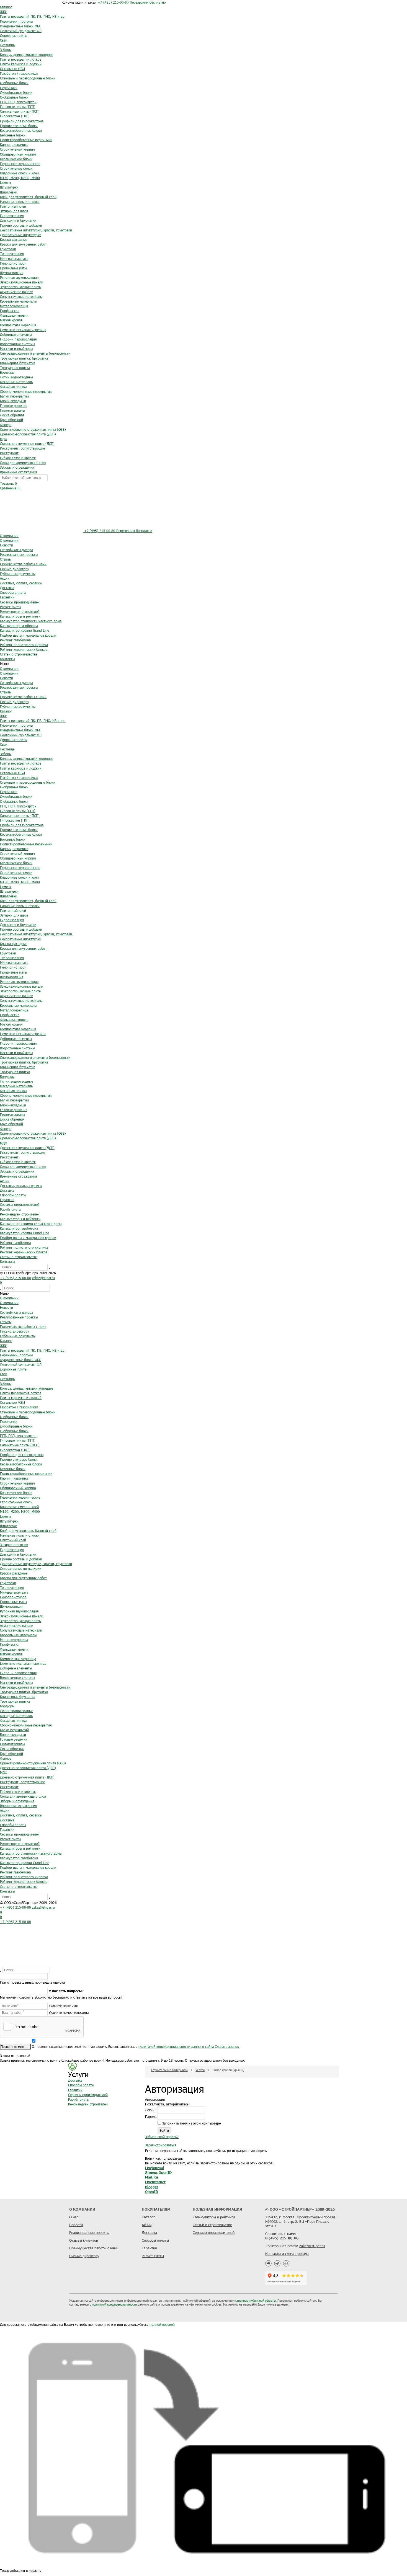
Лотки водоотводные (16, 377)
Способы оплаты (13, 592)
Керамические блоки (16, 159)
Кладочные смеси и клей (19, 173)
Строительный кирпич (17, 149)
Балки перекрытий (14, 396)
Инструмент (9, 453)
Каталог (6, 7)
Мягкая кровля (11, 320)
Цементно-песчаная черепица (23, 330)
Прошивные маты (13, 268)
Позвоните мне (13, 2046)
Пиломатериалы (12, 410)
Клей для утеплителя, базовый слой (28, 197)
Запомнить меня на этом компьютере (191, 2123)
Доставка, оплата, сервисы (21, 583)
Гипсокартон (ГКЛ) (15, 116)
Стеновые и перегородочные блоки (28, 78)
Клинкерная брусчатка (18, 363)
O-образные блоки (14, 97)
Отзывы (6, 559)
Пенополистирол (13, 263)
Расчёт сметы (11, 607)
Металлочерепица (14, 306)
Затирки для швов (14, 211)
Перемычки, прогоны (16, 21)
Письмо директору (15, 569)
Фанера (6, 425)
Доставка (7, 588)
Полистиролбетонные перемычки (26, 140)
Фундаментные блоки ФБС (20, 26)
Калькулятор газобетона (19, 626)
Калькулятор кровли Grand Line (25, 630)
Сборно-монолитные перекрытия (26, 391)
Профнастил (10, 311)
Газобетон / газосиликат (19, 73)
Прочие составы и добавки (21, 225)
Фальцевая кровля (14, 315)
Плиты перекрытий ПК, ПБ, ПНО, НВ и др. (33, 16)
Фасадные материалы (17, 382)
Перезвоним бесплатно (148, 2)
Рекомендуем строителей (20, 611)
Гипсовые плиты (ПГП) (18, 107)
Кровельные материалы (18, 301)
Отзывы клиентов (84, 2240)
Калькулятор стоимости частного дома (31, 621)
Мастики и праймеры (16, 349)
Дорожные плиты (14, 35)
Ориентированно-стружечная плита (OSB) (33, 429)
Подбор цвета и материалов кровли (28, 635)
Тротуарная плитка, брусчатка (24, 358)
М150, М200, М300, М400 (20, 178)
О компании (9, 536)
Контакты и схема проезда (287, 2254)
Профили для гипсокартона (22, 121)
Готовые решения (14, 406)
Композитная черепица (18, 325)
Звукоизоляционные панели (22, 282)
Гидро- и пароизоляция (18, 339)
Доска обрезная (12, 415)
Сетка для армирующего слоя (23, 463)
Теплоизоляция (12, 254)
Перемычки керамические (20, 164)
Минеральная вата (14, 259)
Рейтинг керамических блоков (24, 649)
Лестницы (8, 45)
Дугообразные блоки (16, 92)
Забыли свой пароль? (162, 2137)
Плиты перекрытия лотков (21, 59)
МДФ (4, 439)
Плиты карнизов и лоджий (21, 64)
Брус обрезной (11, 420)
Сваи (4, 40)
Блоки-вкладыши (13, 401)
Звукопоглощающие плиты (21, 287)
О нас (74, 2217)
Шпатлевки (9, 192)
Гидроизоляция (12, 216)
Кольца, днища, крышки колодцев (27, 55)
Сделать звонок (227, 2046)
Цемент (6, 182)
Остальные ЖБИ (12, 69)
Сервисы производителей (20, 602)
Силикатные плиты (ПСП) (20, 111)
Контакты (7, 659)
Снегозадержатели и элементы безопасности (35, 353)
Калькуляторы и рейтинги (20, 616)
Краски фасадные (14, 239)
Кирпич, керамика (14, 144)
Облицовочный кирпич (18, 154)
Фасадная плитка (13, 386)
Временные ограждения (18, 472)
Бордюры (7, 372)
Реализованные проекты (19, 554)
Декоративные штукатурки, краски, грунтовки (36, 230)
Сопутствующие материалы (21, 296)
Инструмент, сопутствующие (22, 448)
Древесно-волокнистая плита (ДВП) (28, 434)
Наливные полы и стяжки (20, 202)
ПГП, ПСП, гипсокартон (18, 102)
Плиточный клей (13, 206)
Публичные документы (18, 574)
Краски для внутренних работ (23, 244)
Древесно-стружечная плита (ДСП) (27, 443)
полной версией (162, 2324)
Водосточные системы (17, 344)
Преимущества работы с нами (23, 564)
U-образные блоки (14, 83)
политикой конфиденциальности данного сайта (176, 2046)
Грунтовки (8, 249)
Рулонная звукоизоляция (19, 277)
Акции (5, 578)
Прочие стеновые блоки (19, 126)
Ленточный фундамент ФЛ (21, 31)
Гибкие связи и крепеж (18, 458)
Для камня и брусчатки (18, 220)
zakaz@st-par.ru (43, 1278)
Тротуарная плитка (15, 368)
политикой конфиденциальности (114, 2304)
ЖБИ (4, 12)
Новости (7, 545)
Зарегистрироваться (161, 2145)
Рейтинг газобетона (15, 640)
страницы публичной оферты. (256, 2300)
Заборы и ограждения (17, 467)
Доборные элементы (16, 334)
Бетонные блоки (13, 135)
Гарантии (7, 597)
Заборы (6, 50)
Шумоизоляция (12, 273)
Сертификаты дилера (16, 550)
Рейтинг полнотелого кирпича (24, 645)
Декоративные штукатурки (21, 235)
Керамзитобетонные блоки (21, 130)
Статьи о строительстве (19, 654)
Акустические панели (17, 292)
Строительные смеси (16, 168)
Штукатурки (9, 187)
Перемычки (9, 88)
